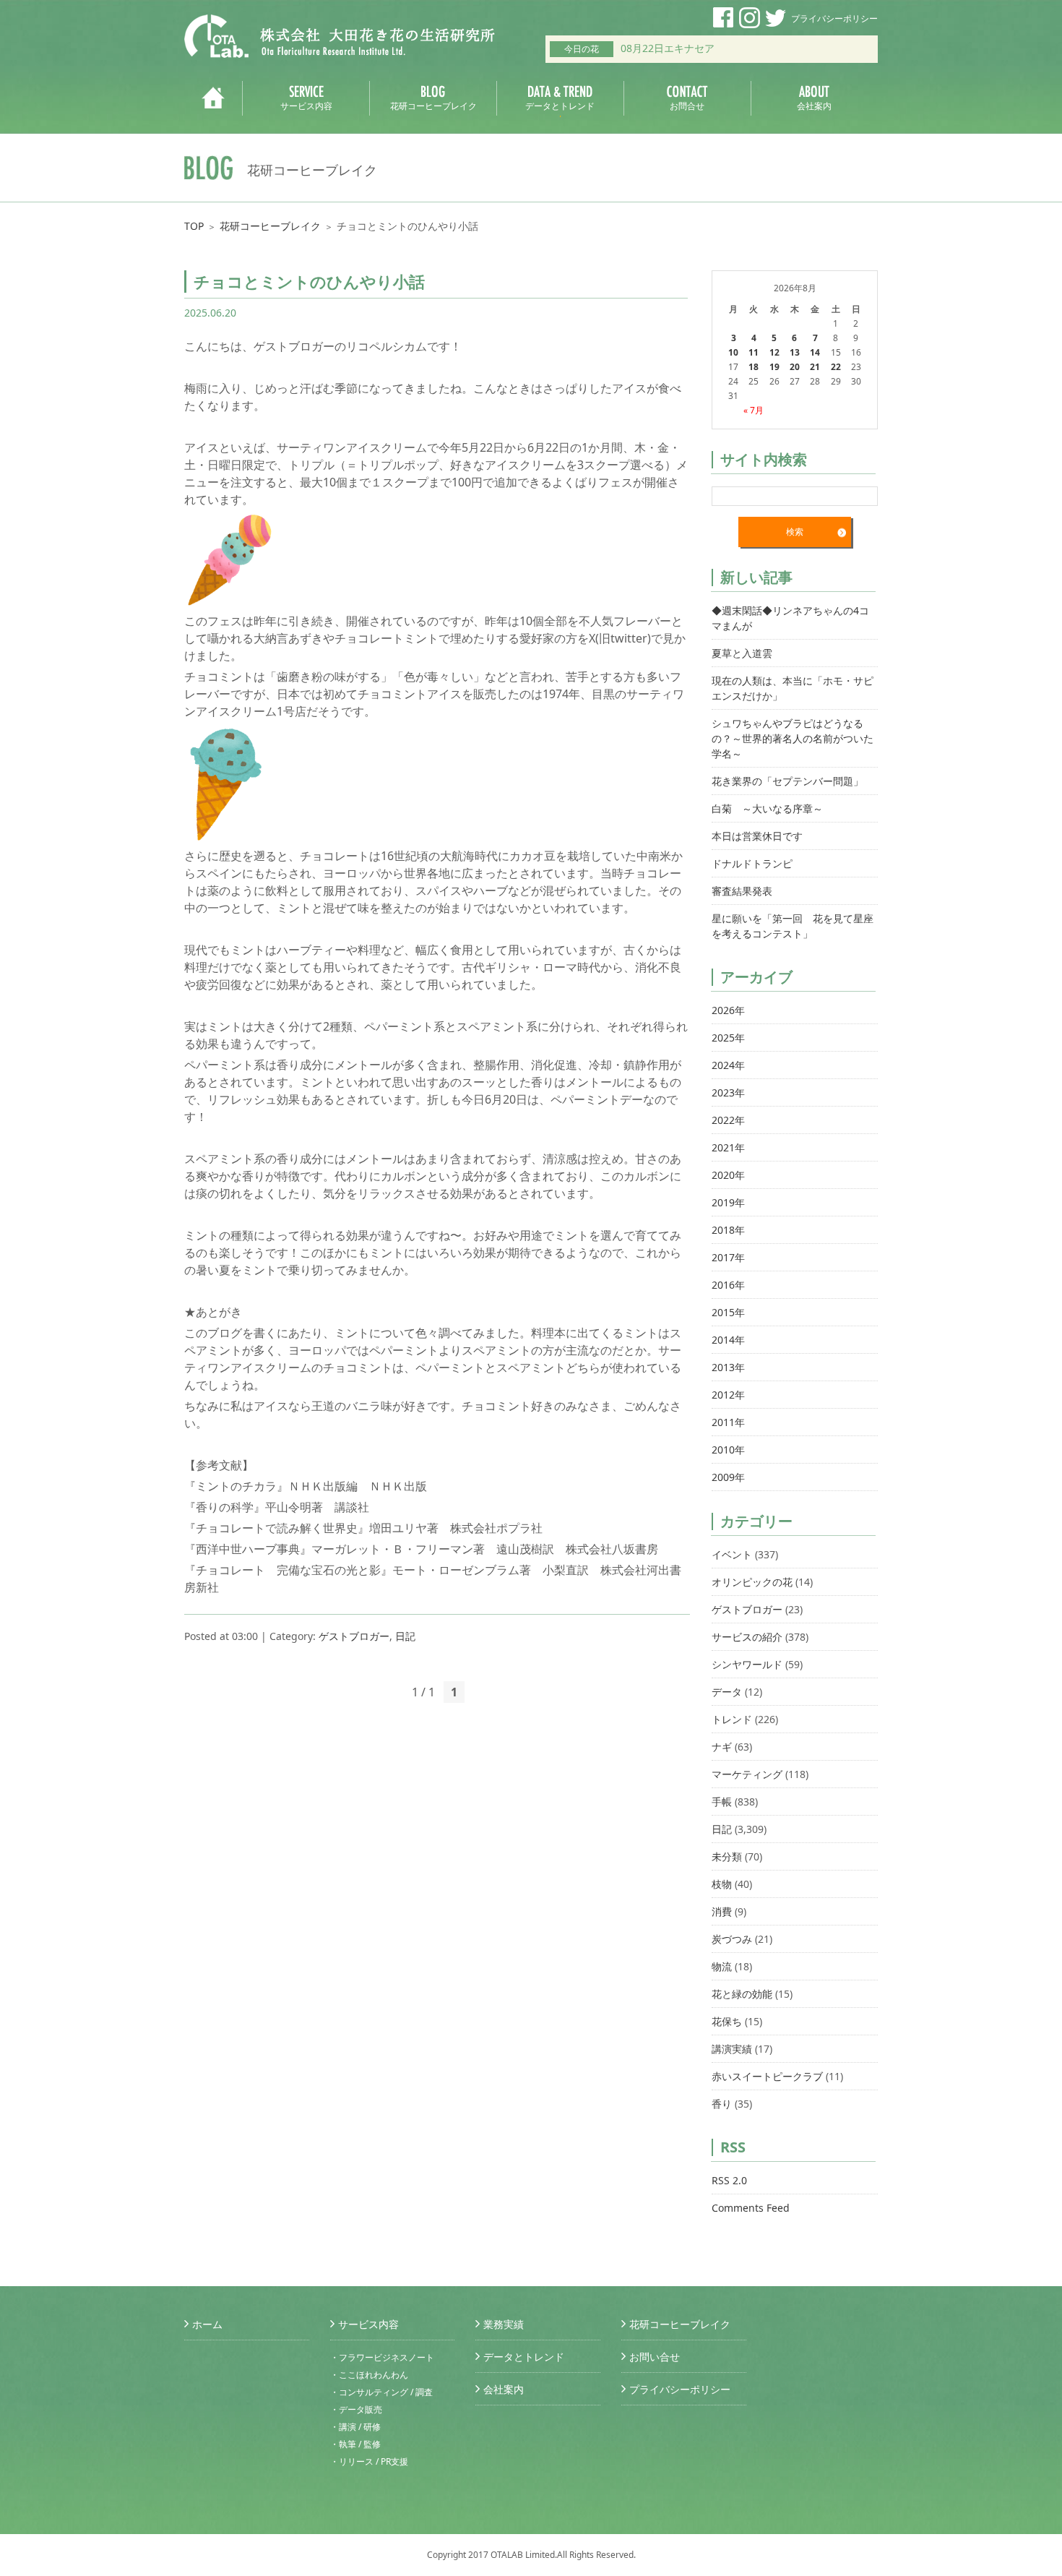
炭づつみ (732, 1939)
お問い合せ (655, 2357)
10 (733, 352)
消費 (722, 1911)
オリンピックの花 (752, 1582)
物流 (722, 1966)
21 (815, 367)
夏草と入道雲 (742, 653)
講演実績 (732, 2049)
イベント (732, 1554)
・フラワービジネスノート (382, 2357)
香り (722, 2104)
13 (795, 352)
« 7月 (754, 410)
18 (754, 367)
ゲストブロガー (354, 1636)
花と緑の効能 (742, 1994)
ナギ (722, 1747)
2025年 (728, 1038)
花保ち (727, 2021)
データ (727, 1692)
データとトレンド (524, 2357)
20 (795, 367)
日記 (405, 1636)
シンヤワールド (747, 1664)
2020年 (728, 1175)
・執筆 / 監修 (355, 2444)
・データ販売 (356, 2409)
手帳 (722, 1802)
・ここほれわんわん (369, 2375)
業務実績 (504, 2324)
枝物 (722, 1884)
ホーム (207, 2324)
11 (754, 352)
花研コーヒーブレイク (270, 226)
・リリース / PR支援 (369, 2461)
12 (774, 352)
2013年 (728, 1367)
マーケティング (747, 1774)
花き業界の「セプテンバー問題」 (787, 781)
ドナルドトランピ (752, 863)
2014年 (728, 1340)
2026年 (728, 1010)
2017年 (728, 1257)
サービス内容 (368, 2324)
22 (836, 367)
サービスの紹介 (747, 1637)
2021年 (728, 1147)
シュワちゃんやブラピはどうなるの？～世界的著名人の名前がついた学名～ (793, 738)
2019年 (728, 1202)
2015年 (728, 1312)
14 (815, 352)
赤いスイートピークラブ (767, 2076)
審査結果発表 (742, 891)
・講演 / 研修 (355, 2427)
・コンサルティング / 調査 (381, 2392)
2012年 (728, 1395)
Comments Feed (751, 2208)
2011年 (728, 1422)
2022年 (728, 1120)
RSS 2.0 (729, 2180)
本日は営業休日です (757, 836)
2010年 (728, 1450)
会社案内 (504, 2389)
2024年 (728, 1065)
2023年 (728, 1092)
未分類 (727, 1856)
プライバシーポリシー (834, 18)
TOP (194, 226)
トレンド (732, 1719)
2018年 (728, 1230)
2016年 (728, 1285)
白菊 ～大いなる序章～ (767, 808)
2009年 (728, 1477)
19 (774, 367)
